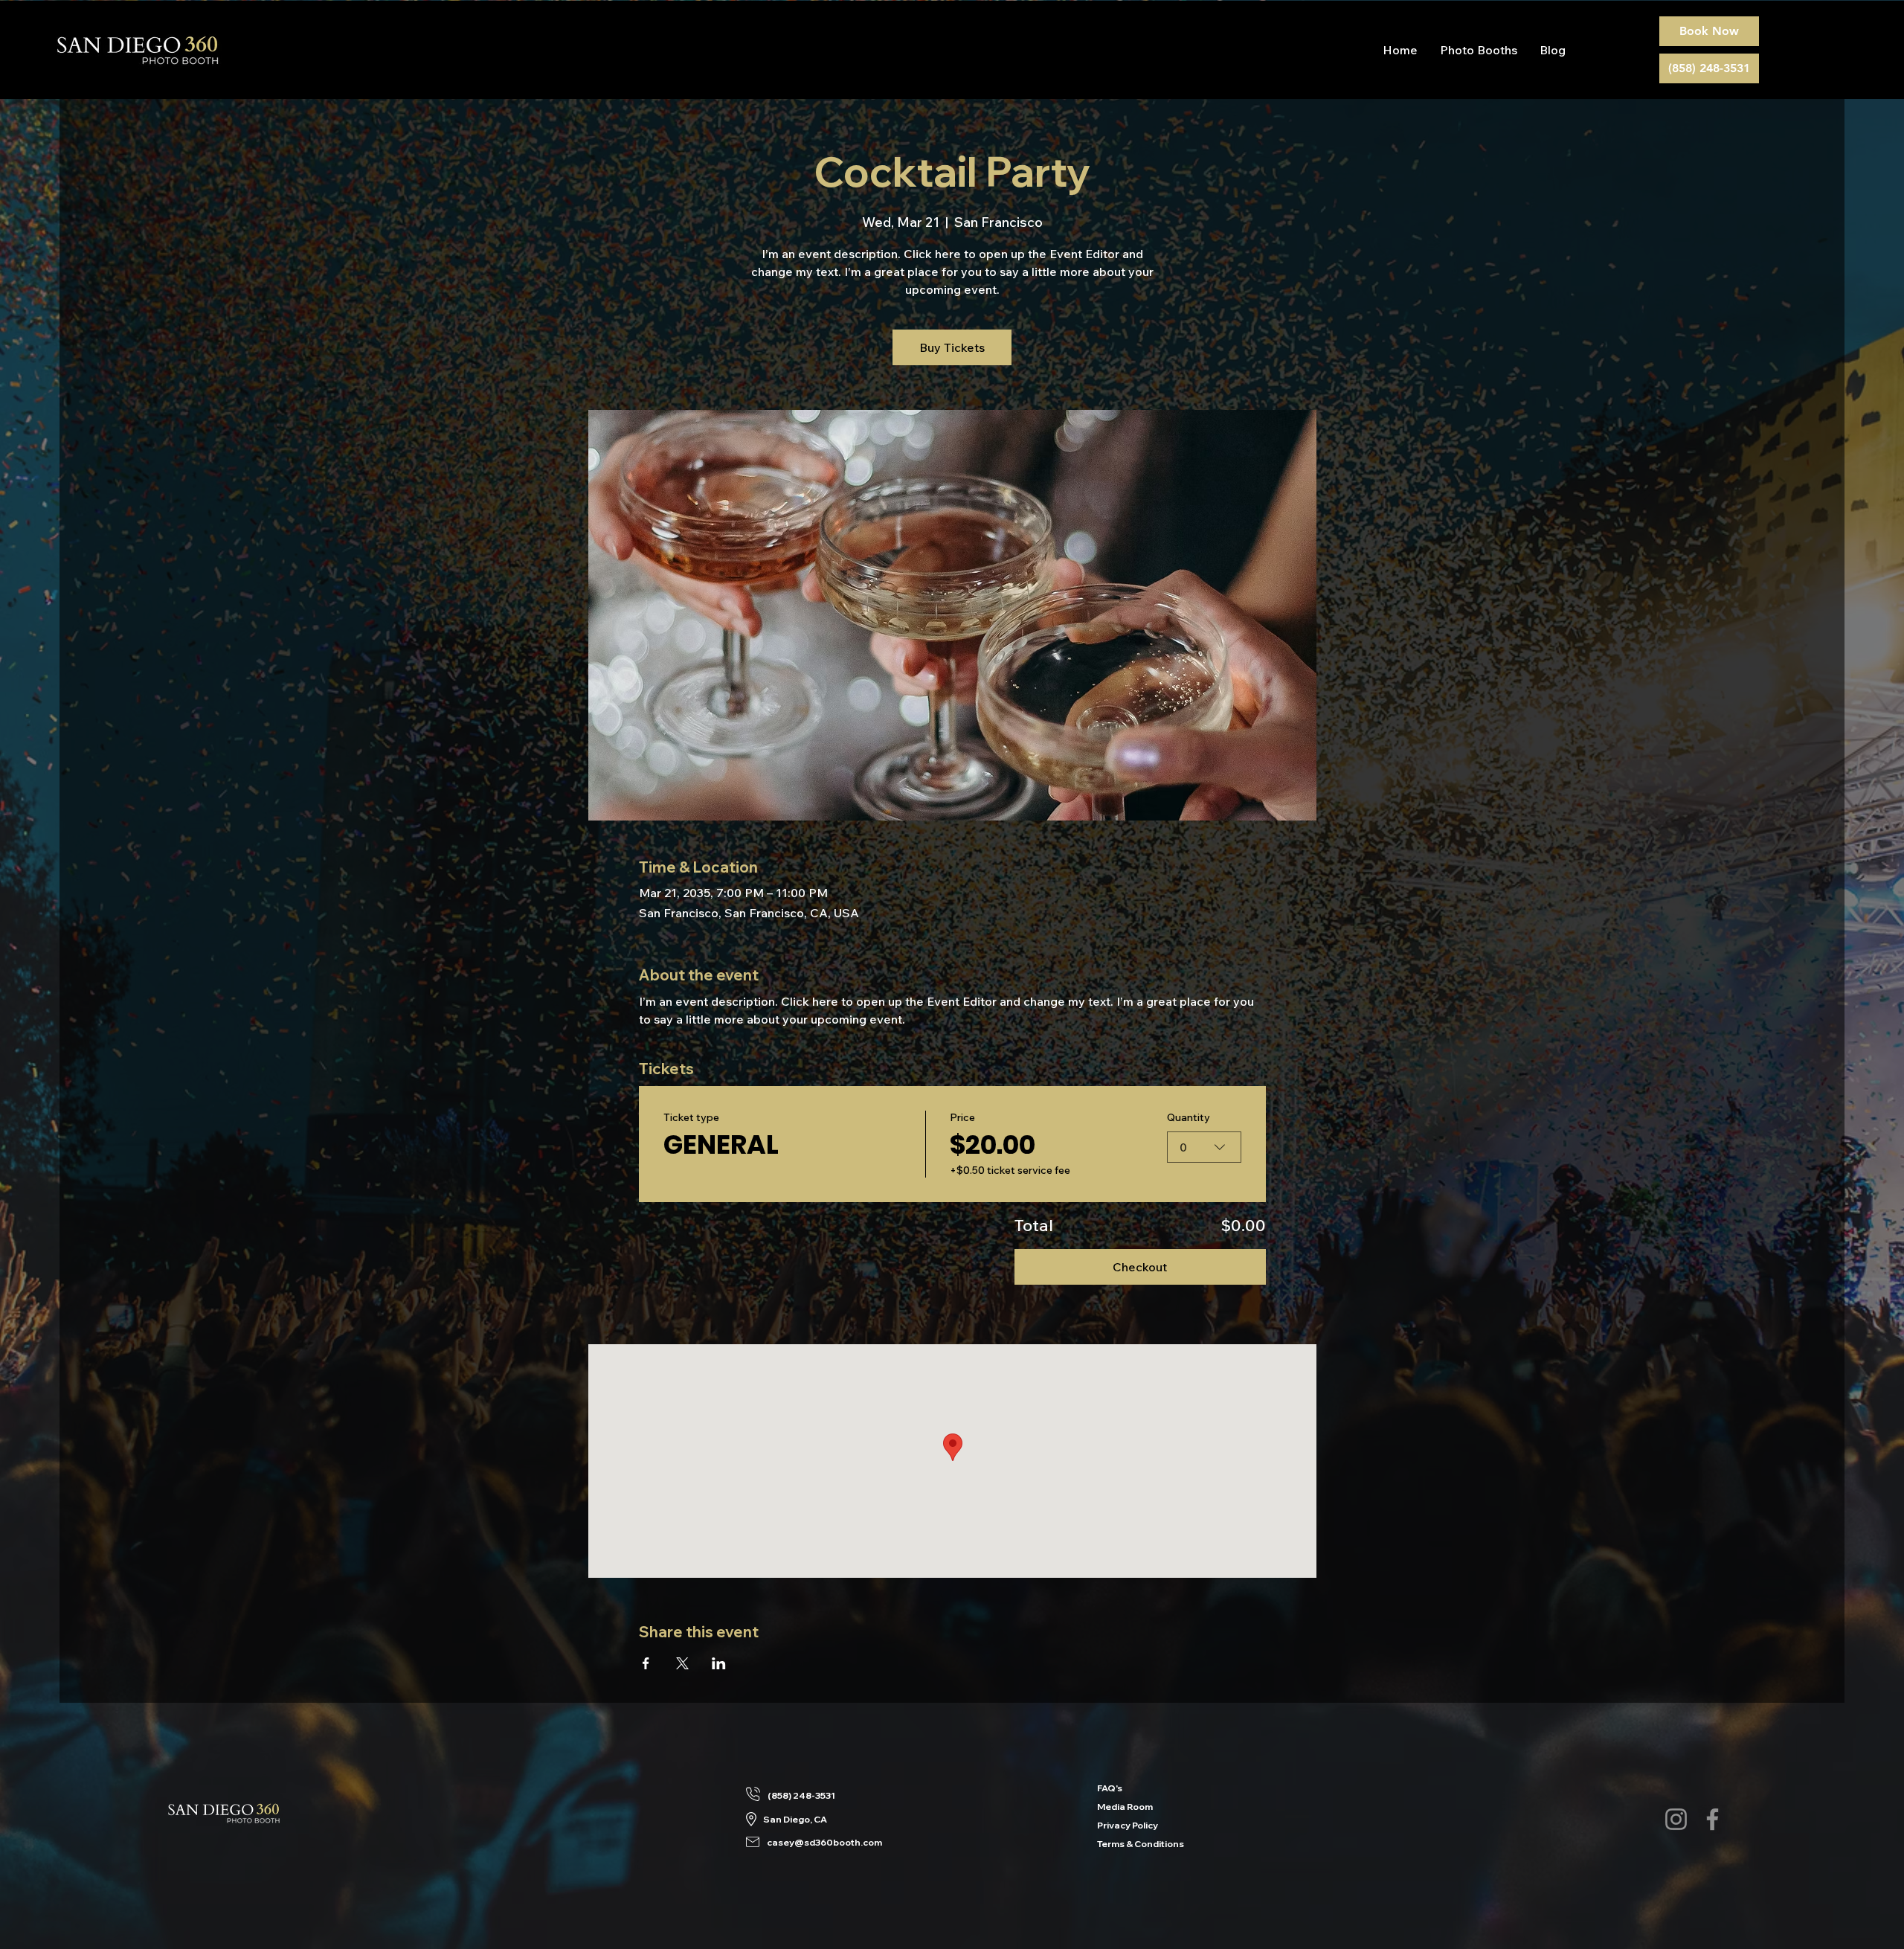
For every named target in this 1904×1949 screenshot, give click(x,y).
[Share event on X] (682, 1663)
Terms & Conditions (1117, 1844)
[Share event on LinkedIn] (719, 1663)
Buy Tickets (952, 347)
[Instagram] (1676, 1819)
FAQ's (1110, 1788)
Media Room (1117, 1807)
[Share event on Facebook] (646, 1663)
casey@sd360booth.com (824, 1842)
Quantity (1189, 1117)
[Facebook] (1712, 1819)
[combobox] (1204, 1147)
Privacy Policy (1117, 1825)
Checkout (1140, 1267)
